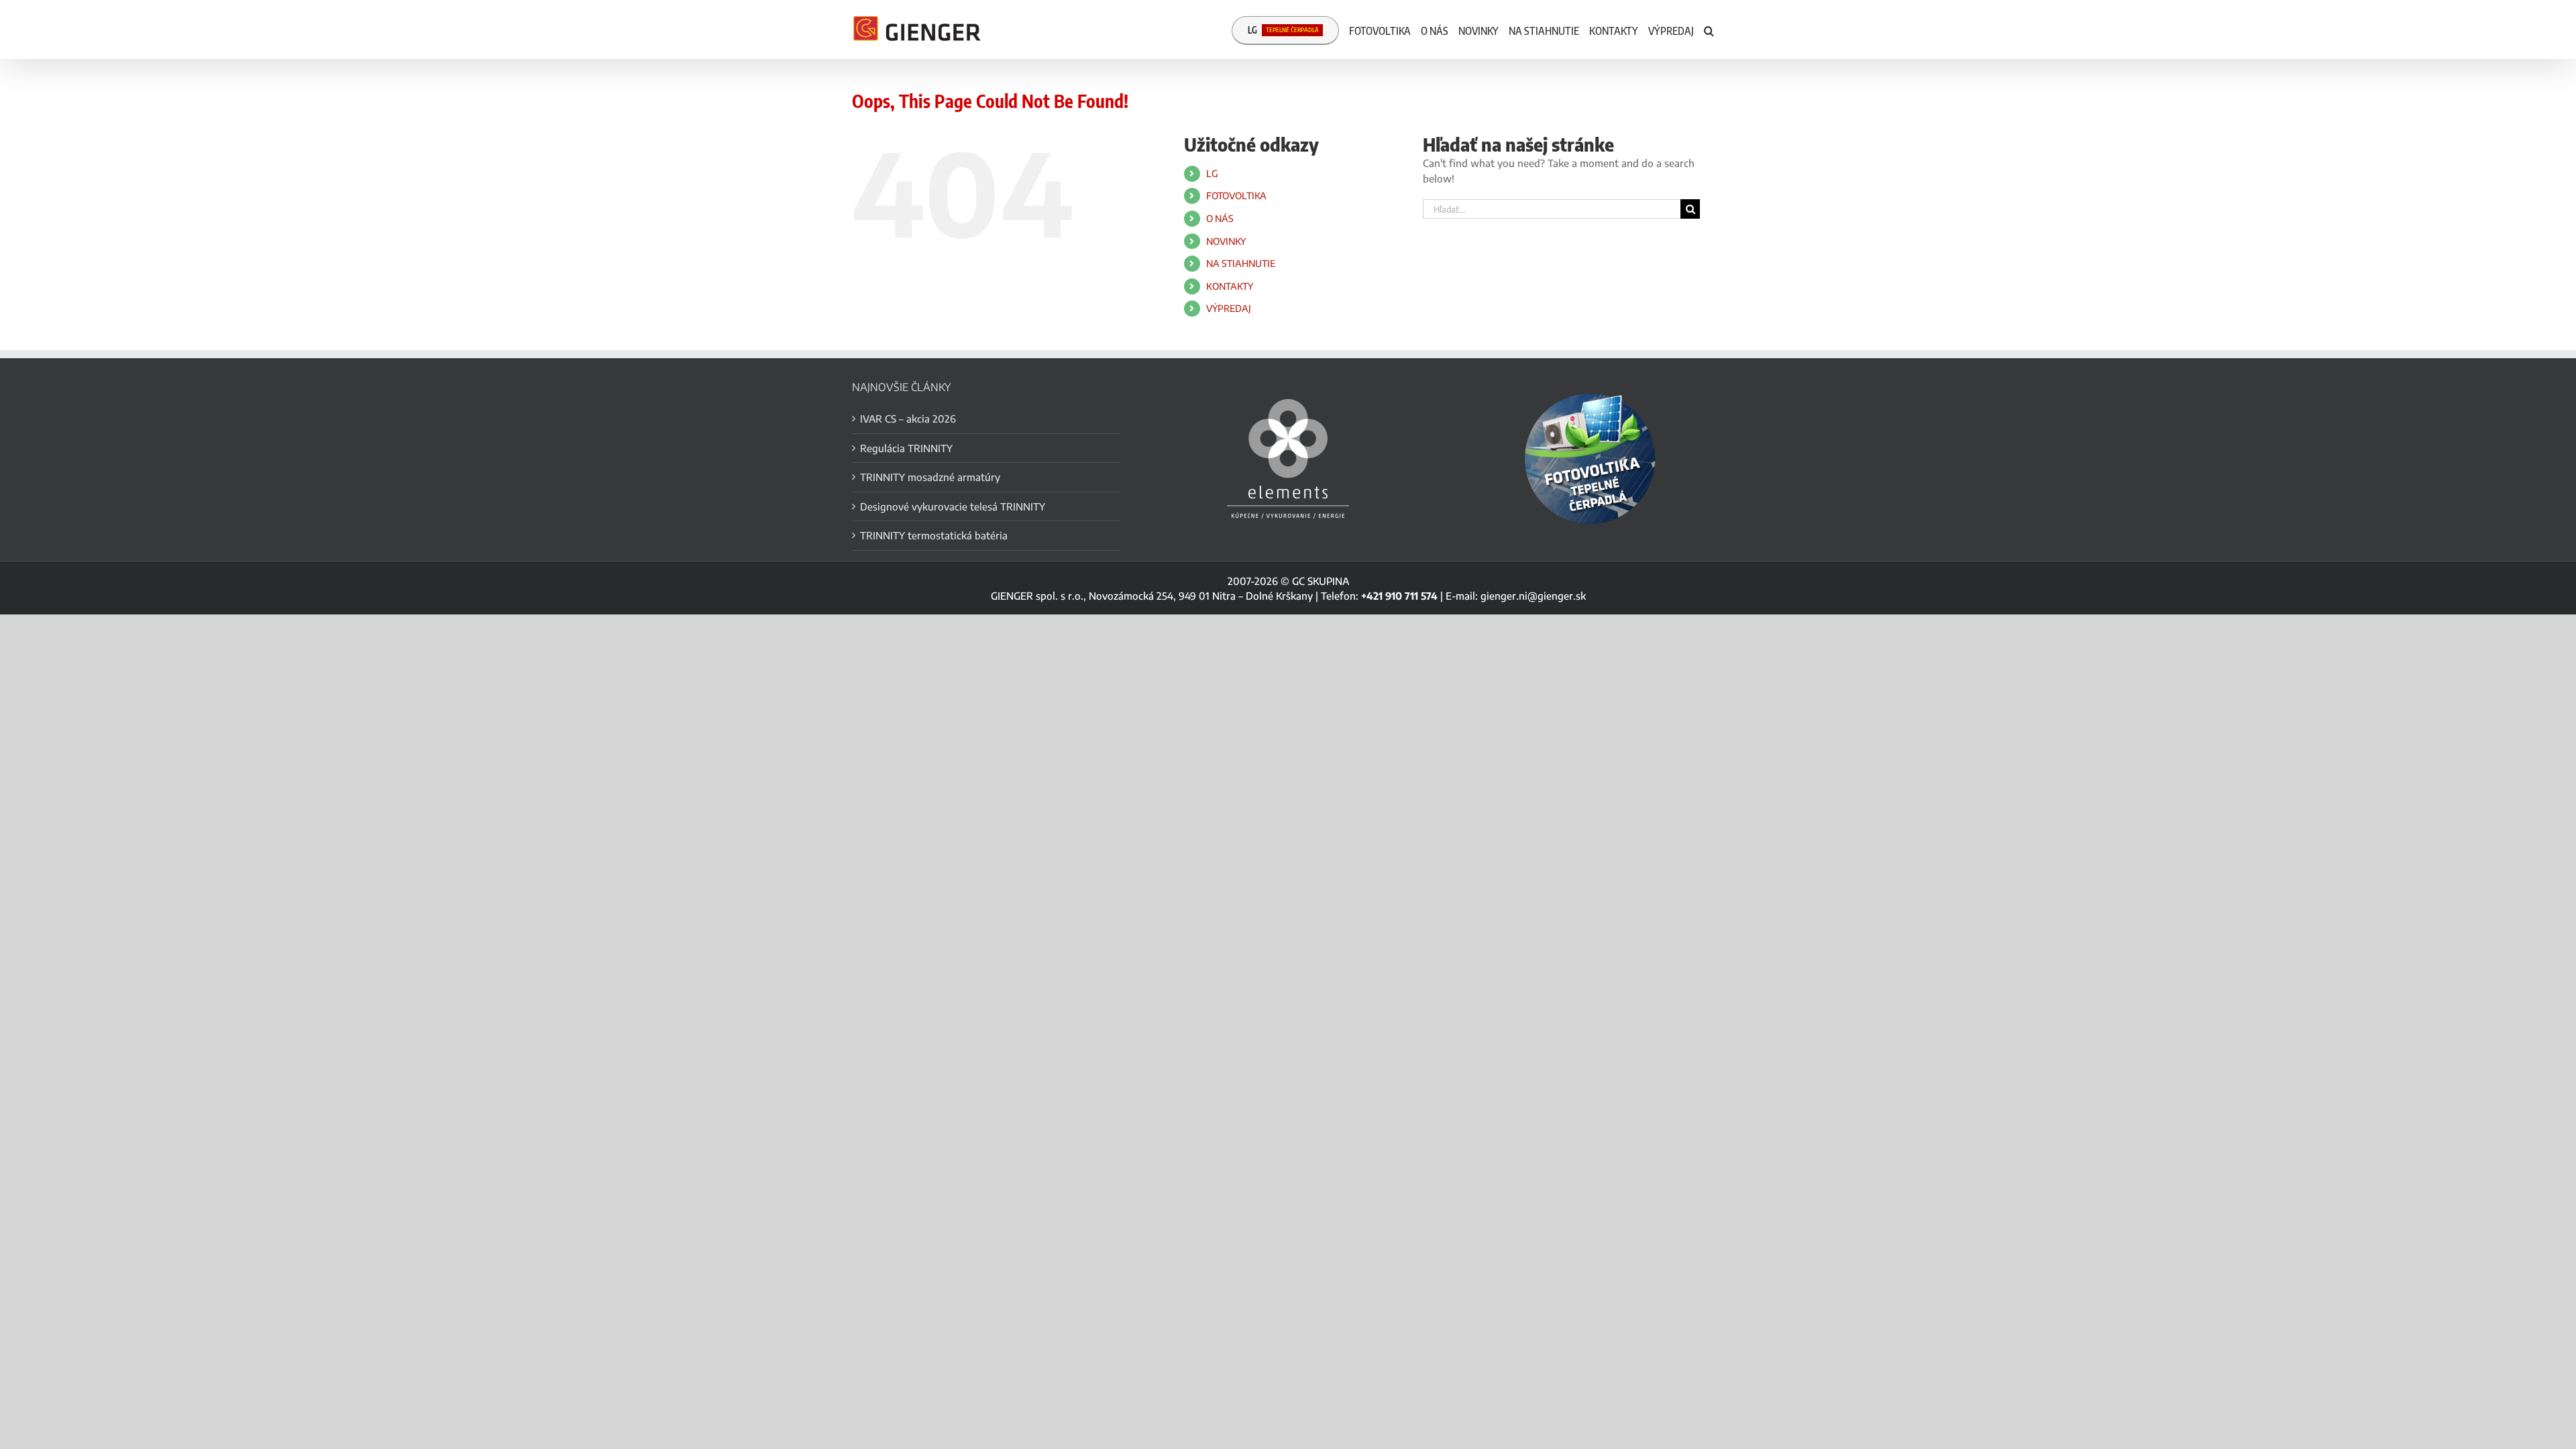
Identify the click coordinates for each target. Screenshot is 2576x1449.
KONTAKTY (1230, 286)
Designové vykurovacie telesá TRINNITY (953, 506)
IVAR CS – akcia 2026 (908, 419)
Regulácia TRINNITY (906, 448)
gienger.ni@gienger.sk (1533, 596)
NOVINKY (1226, 241)
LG (1212, 173)
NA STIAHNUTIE (1241, 263)
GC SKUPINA (1321, 581)
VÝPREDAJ (1229, 308)
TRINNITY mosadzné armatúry (930, 477)
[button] (1709, 30)
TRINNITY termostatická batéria (934, 535)
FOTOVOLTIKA (1236, 196)
